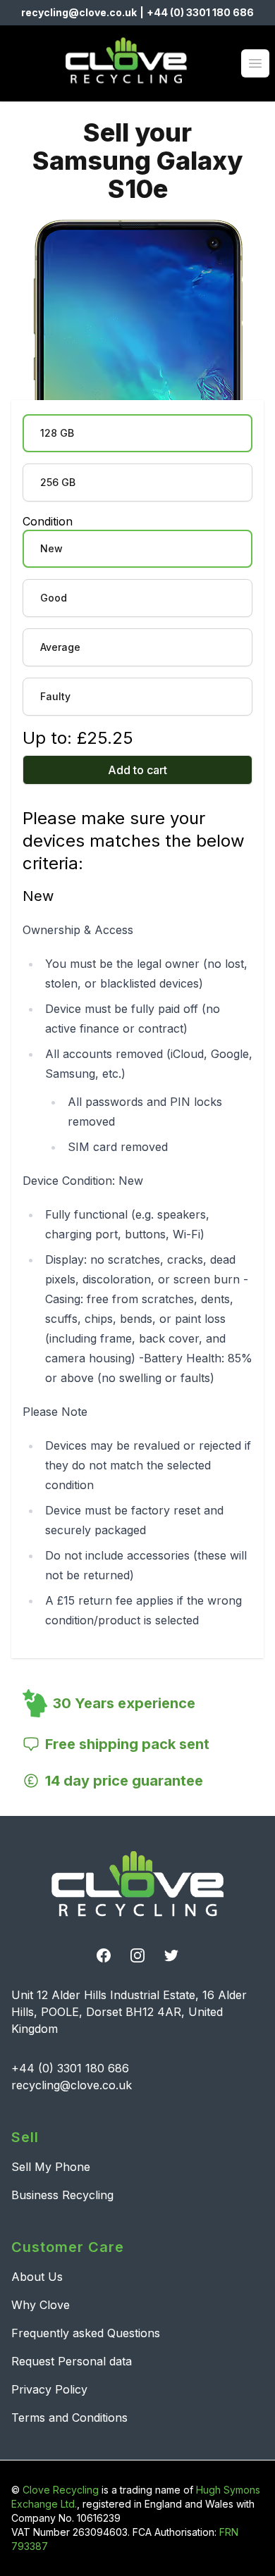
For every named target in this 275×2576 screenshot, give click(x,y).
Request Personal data (72, 2361)
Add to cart (137, 770)
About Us (37, 2277)
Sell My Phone (51, 2167)
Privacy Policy (49, 2389)
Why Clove (41, 2305)
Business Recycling (62, 2195)
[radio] (137, 433)
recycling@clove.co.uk (79, 12)
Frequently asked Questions (86, 2333)
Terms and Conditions (69, 2418)
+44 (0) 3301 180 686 (200, 12)
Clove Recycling (61, 2490)
